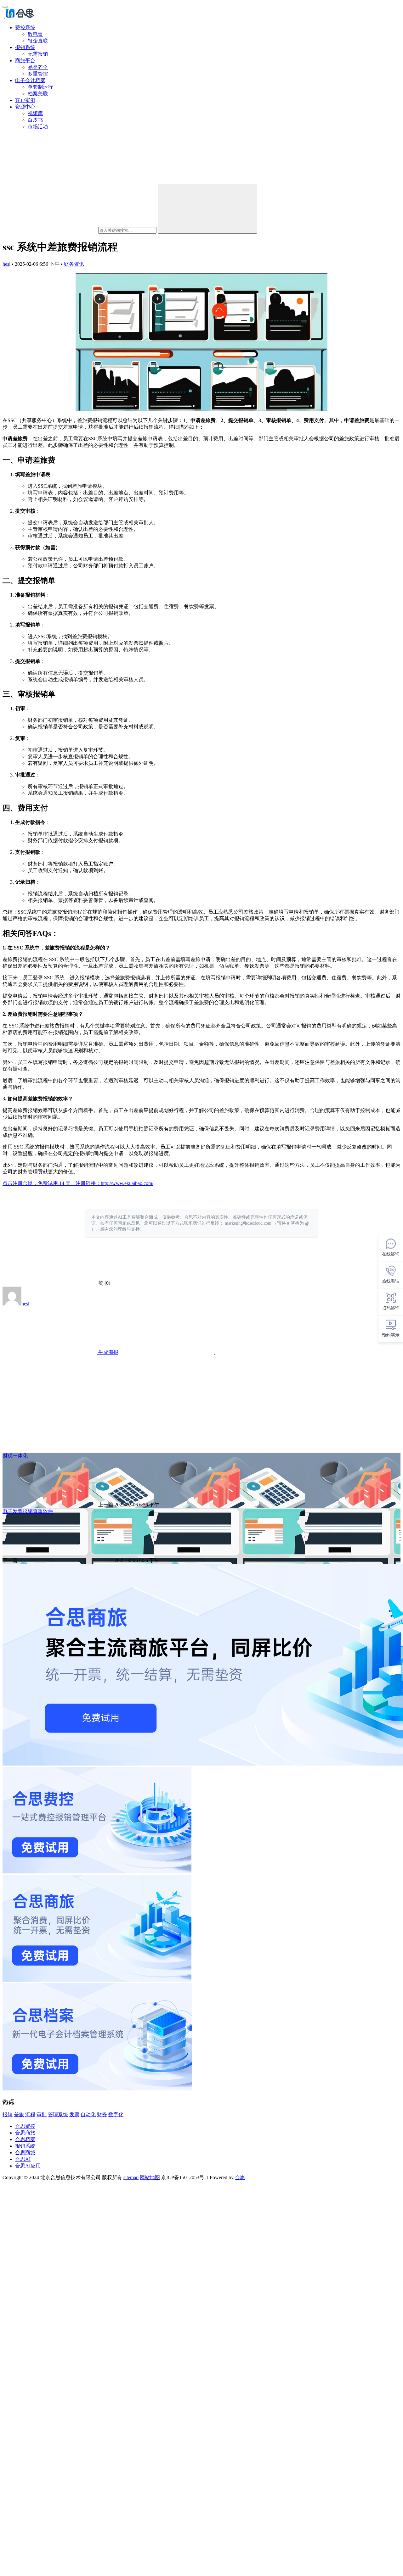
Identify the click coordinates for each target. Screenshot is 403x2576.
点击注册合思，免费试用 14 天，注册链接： (52, 1183)
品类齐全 (38, 67)
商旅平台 (25, 61)
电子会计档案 (30, 80)
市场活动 (38, 127)
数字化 (116, 2114)
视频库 (35, 113)
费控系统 (25, 28)
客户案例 (25, 100)
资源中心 (25, 107)
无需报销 (38, 54)
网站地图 (150, 2177)
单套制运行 (40, 87)
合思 (240, 2177)
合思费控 (25, 2126)
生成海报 (108, 1352)
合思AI (23, 2159)
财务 (102, 2114)
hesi (6, 264)
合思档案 (25, 2139)
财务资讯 (74, 264)
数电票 (35, 34)
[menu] (5, 7)
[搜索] (207, 209)
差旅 (19, 2114)
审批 (42, 2114)
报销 (8, 2114)
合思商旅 (25, 2133)
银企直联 (38, 41)
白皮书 (35, 120)
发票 (74, 2114)
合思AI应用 (28, 2166)
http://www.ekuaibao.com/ (127, 1183)
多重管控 (38, 74)
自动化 (88, 2114)
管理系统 (58, 2114)
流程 (30, 2114)
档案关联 (38, 94)
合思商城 (25, 2153)
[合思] (19, 17)
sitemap (131, 2177)
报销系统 (25, 47)
